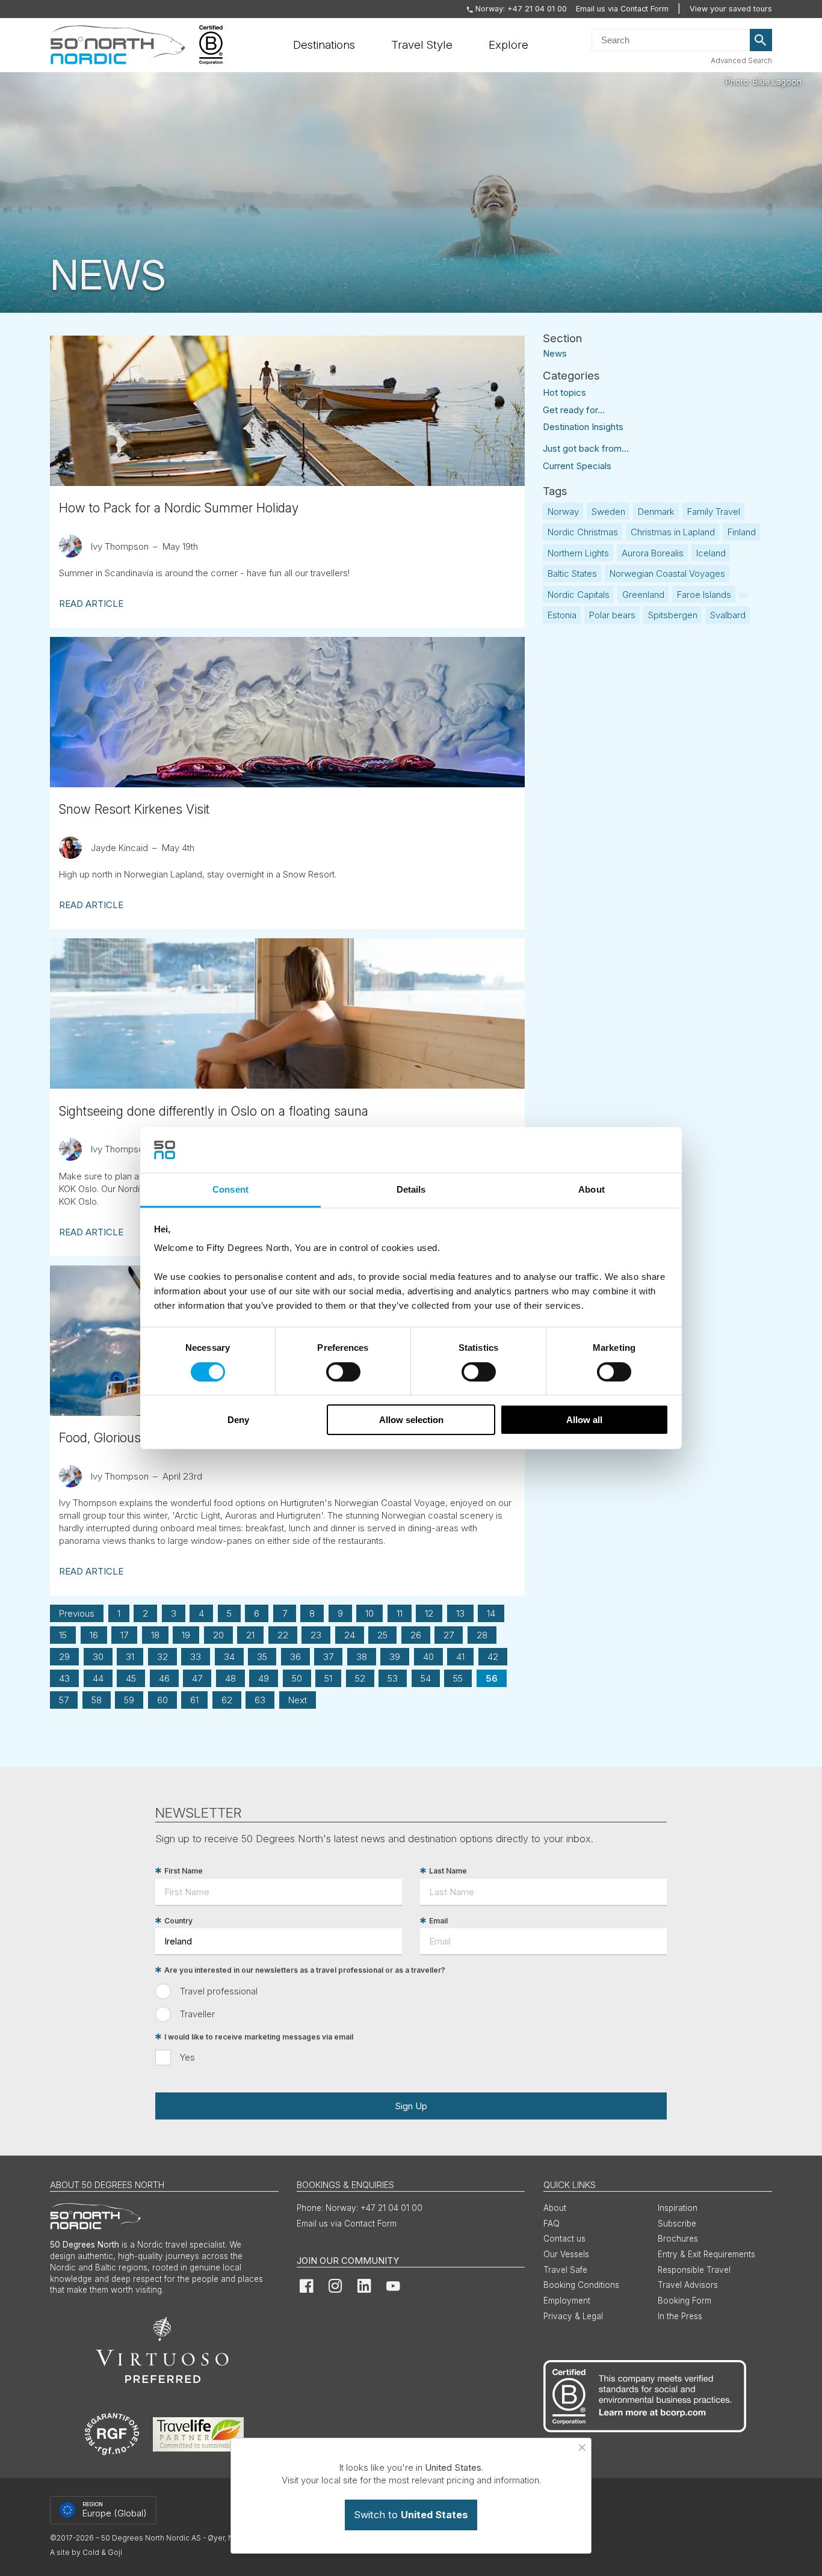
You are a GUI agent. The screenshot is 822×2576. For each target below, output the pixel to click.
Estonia (562, 615)
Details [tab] (411, 1189)
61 (194, 1700)
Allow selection (411, 1420)
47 (197, 1678)
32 (162, 1657)
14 (491, 1613)
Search (761, 40)
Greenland (643, 595)
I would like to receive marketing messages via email (259, 2037)
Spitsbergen (673, 615)
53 (393, 1678)
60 (162, 1700)
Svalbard (728, 615)
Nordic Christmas (583, 532)
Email (438, 1921)
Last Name (448, 1871)
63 (260, 1700)
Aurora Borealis (653, 553)
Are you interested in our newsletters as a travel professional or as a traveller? (305, 1970)
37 (328, 1657)
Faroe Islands (704, 595)
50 (297, 1678)
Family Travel (714, 512)
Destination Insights (583, 427)
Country (178, 1921)
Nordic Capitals (579, 595)
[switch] (343, 1372)
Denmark (656, 512)
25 (382, 1635)
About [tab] (592, 1189)
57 (64, 1700)
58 (97, 1700)
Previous (77, 1613)
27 (449, 1635)
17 (124, 1635)
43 (64, 1678)
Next (298, 1700)
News (555, 353)
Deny (238, 1420)
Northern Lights (578, 553)
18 (155, 1635)
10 (369, 1613)
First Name (184, 1871)
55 (458, 1678)
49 (264, 1678)
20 (218, 1635)
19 (186, 1635)
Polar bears (612, 615)
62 (227, 1700)
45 (131, 1678)
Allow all (584, 1420)
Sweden (608, 512)
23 (316, 1635)
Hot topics (564, 392)
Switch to (411, 2515)
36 (295, 1657)
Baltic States (572, 573)
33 (196, 1657)
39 (395, 1657)
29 (64, 1657)
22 (283, 1635)
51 (328, 1678)
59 (129, 1700)
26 (416, 1635)
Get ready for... (574, 410)
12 (429, 1613)
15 (63, 1635)
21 (250, 1635)
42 (493, 1657)
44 (98, 1678)
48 (230, 1678)
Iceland (711, 553)
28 (482, 1635)
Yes (187, 2057)
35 (262, 1657)
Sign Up (411, 2106)
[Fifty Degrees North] (118, 45)
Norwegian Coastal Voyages (667, 573)
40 (428, 1657)
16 (94, 1635)
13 (460, 1613)
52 (360, 1678)
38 (362, 1657)
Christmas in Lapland (673, 532)
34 (229, 1657)
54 (426, 1678)
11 (400, 1613)
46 (164, 1678)
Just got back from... (586, 448)
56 (492, 1678)
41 (460, 1657)
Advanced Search (741, 60)
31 (130, 1657)
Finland (742, 532)
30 (98, 1657)
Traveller (197, 2014)
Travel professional (219, 1991)
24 (350, 1635)
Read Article (91, 604)
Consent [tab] (230, 1189)
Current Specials (577, 466)
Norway (563, 512)
